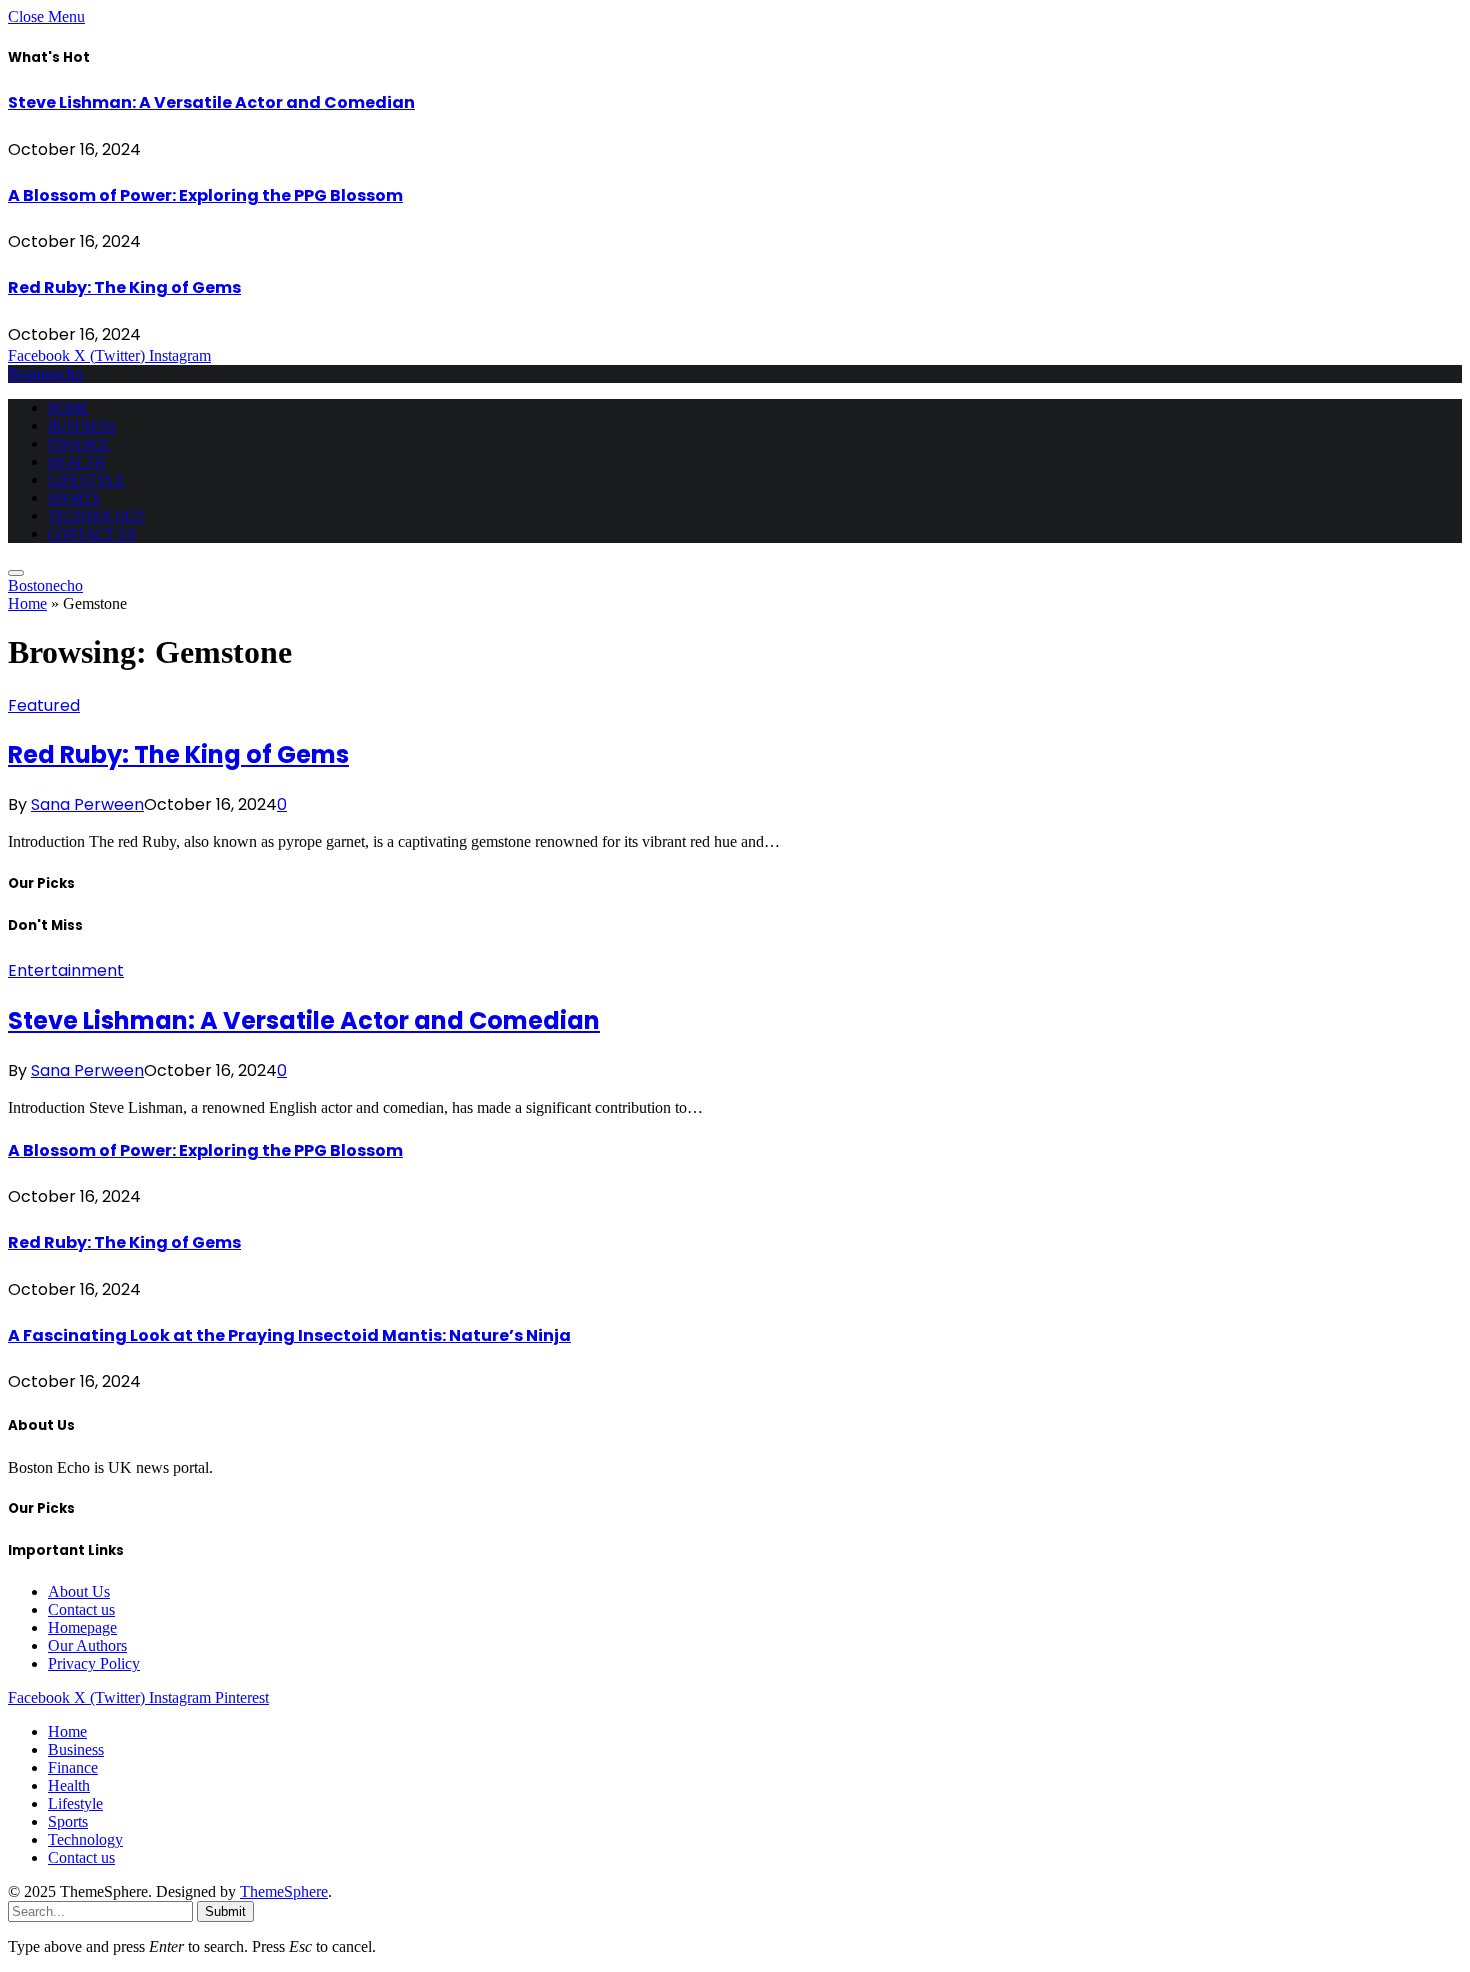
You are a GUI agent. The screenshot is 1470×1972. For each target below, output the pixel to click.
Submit (225, 1911)
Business (82, 426)
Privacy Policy (94, 1663)
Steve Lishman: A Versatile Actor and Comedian (211, 102)
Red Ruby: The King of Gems (124, 287)
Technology (96, 516)
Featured (44, 705)
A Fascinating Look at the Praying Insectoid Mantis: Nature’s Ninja (289, 1335)
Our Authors (87, 1645)
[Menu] (16, 573)
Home (69, 408)
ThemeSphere (284, 1891)
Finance (79, 444)
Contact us (92, 534)
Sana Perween (87, 804)
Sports (74, 498)
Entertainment (66, 970)
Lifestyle (86, 480)
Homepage (82, 1627)
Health (76, 462)
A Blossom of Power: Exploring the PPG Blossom (205, 195)
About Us (79, 1591)
